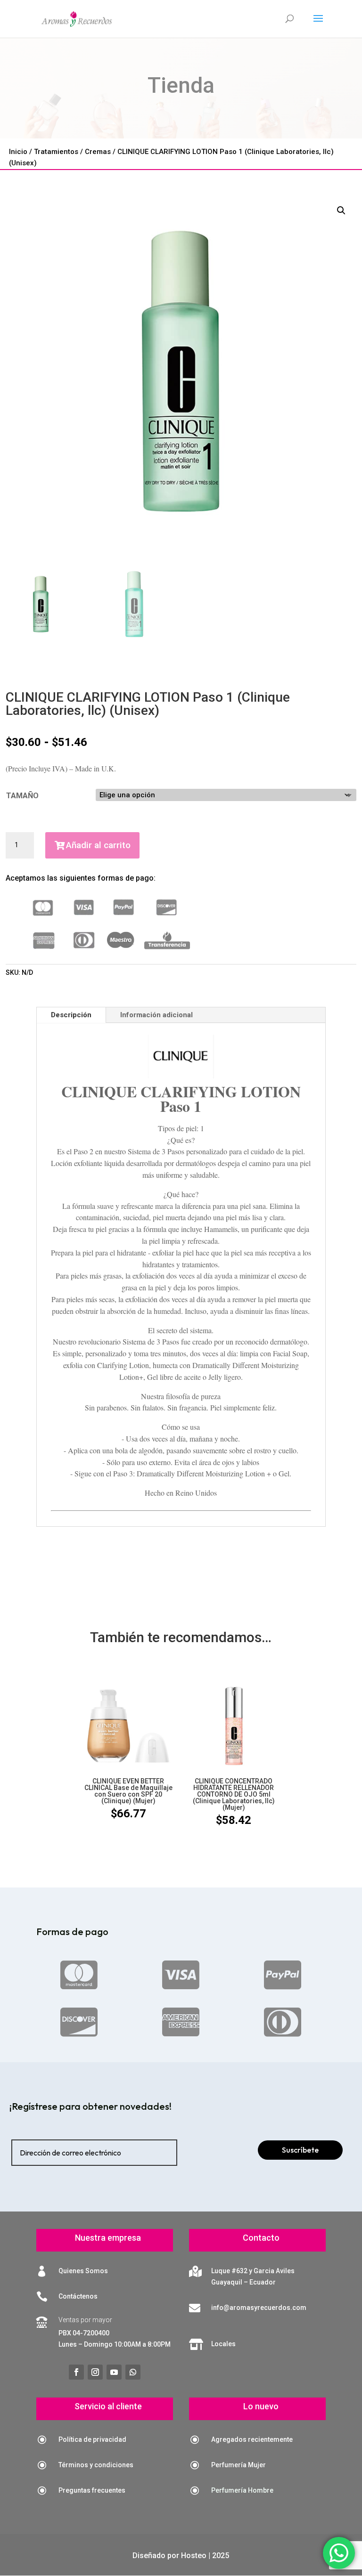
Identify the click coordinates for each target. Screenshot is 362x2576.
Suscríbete (300, 2150)
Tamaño (22, 796)
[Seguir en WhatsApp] (133, 2372)
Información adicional (156, 1015)
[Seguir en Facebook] (76, 2372)
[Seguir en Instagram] (95, 2372)
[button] (341, 211)
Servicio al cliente (108, 2406)
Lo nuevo (261, 2406)
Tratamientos (56, 152)
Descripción (71, 1015)
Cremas (98, 152)
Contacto (261, 2238)
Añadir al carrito (98, 845)
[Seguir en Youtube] (114, 2372)
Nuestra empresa (108, 2238)
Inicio (18, 152)
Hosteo (194, 2556)
